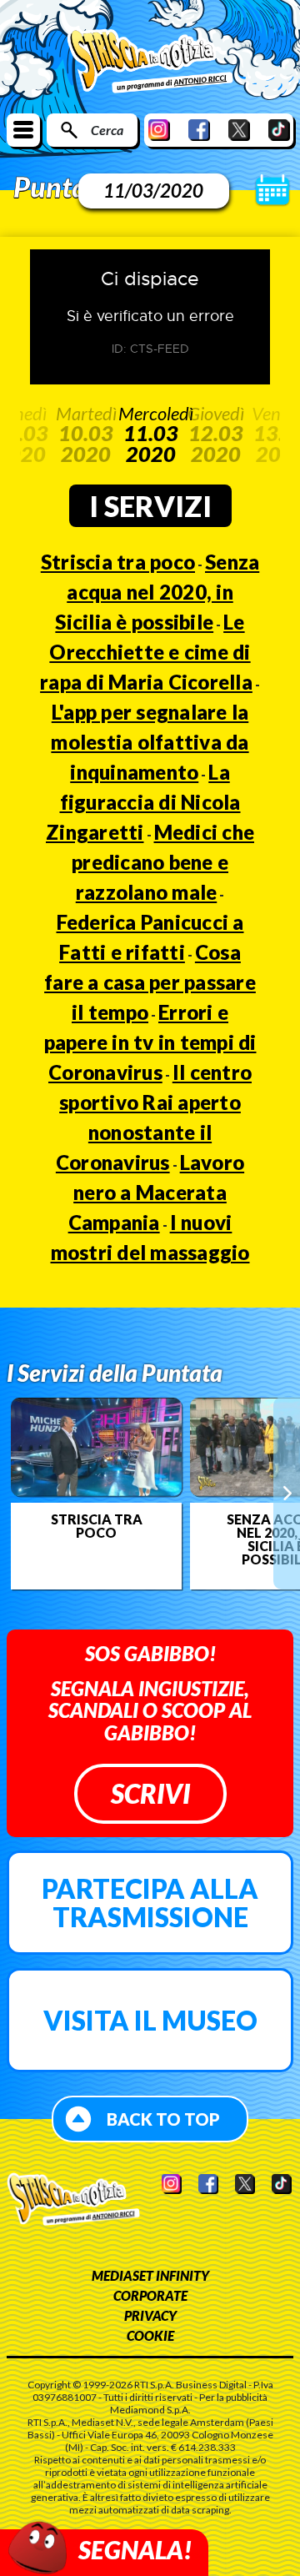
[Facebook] (199, 130)
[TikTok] (279, 130)
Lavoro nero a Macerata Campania (157, 1192)
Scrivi (150, 1793)
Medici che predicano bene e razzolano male (163, 862)
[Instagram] (159, 130)
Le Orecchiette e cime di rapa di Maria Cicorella (146, 652)
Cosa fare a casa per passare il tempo (150, 982)
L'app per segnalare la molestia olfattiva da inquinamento (150, 742)
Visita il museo (150, 2020)
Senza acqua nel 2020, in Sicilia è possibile (157, 592)
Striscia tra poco (118, 562)
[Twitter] (239, 130)
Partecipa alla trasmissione (150, 1903)
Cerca (107, 130)
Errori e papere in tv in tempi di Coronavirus (150, 1042)
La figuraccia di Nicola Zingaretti (143, 802)
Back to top (163, 2119)
